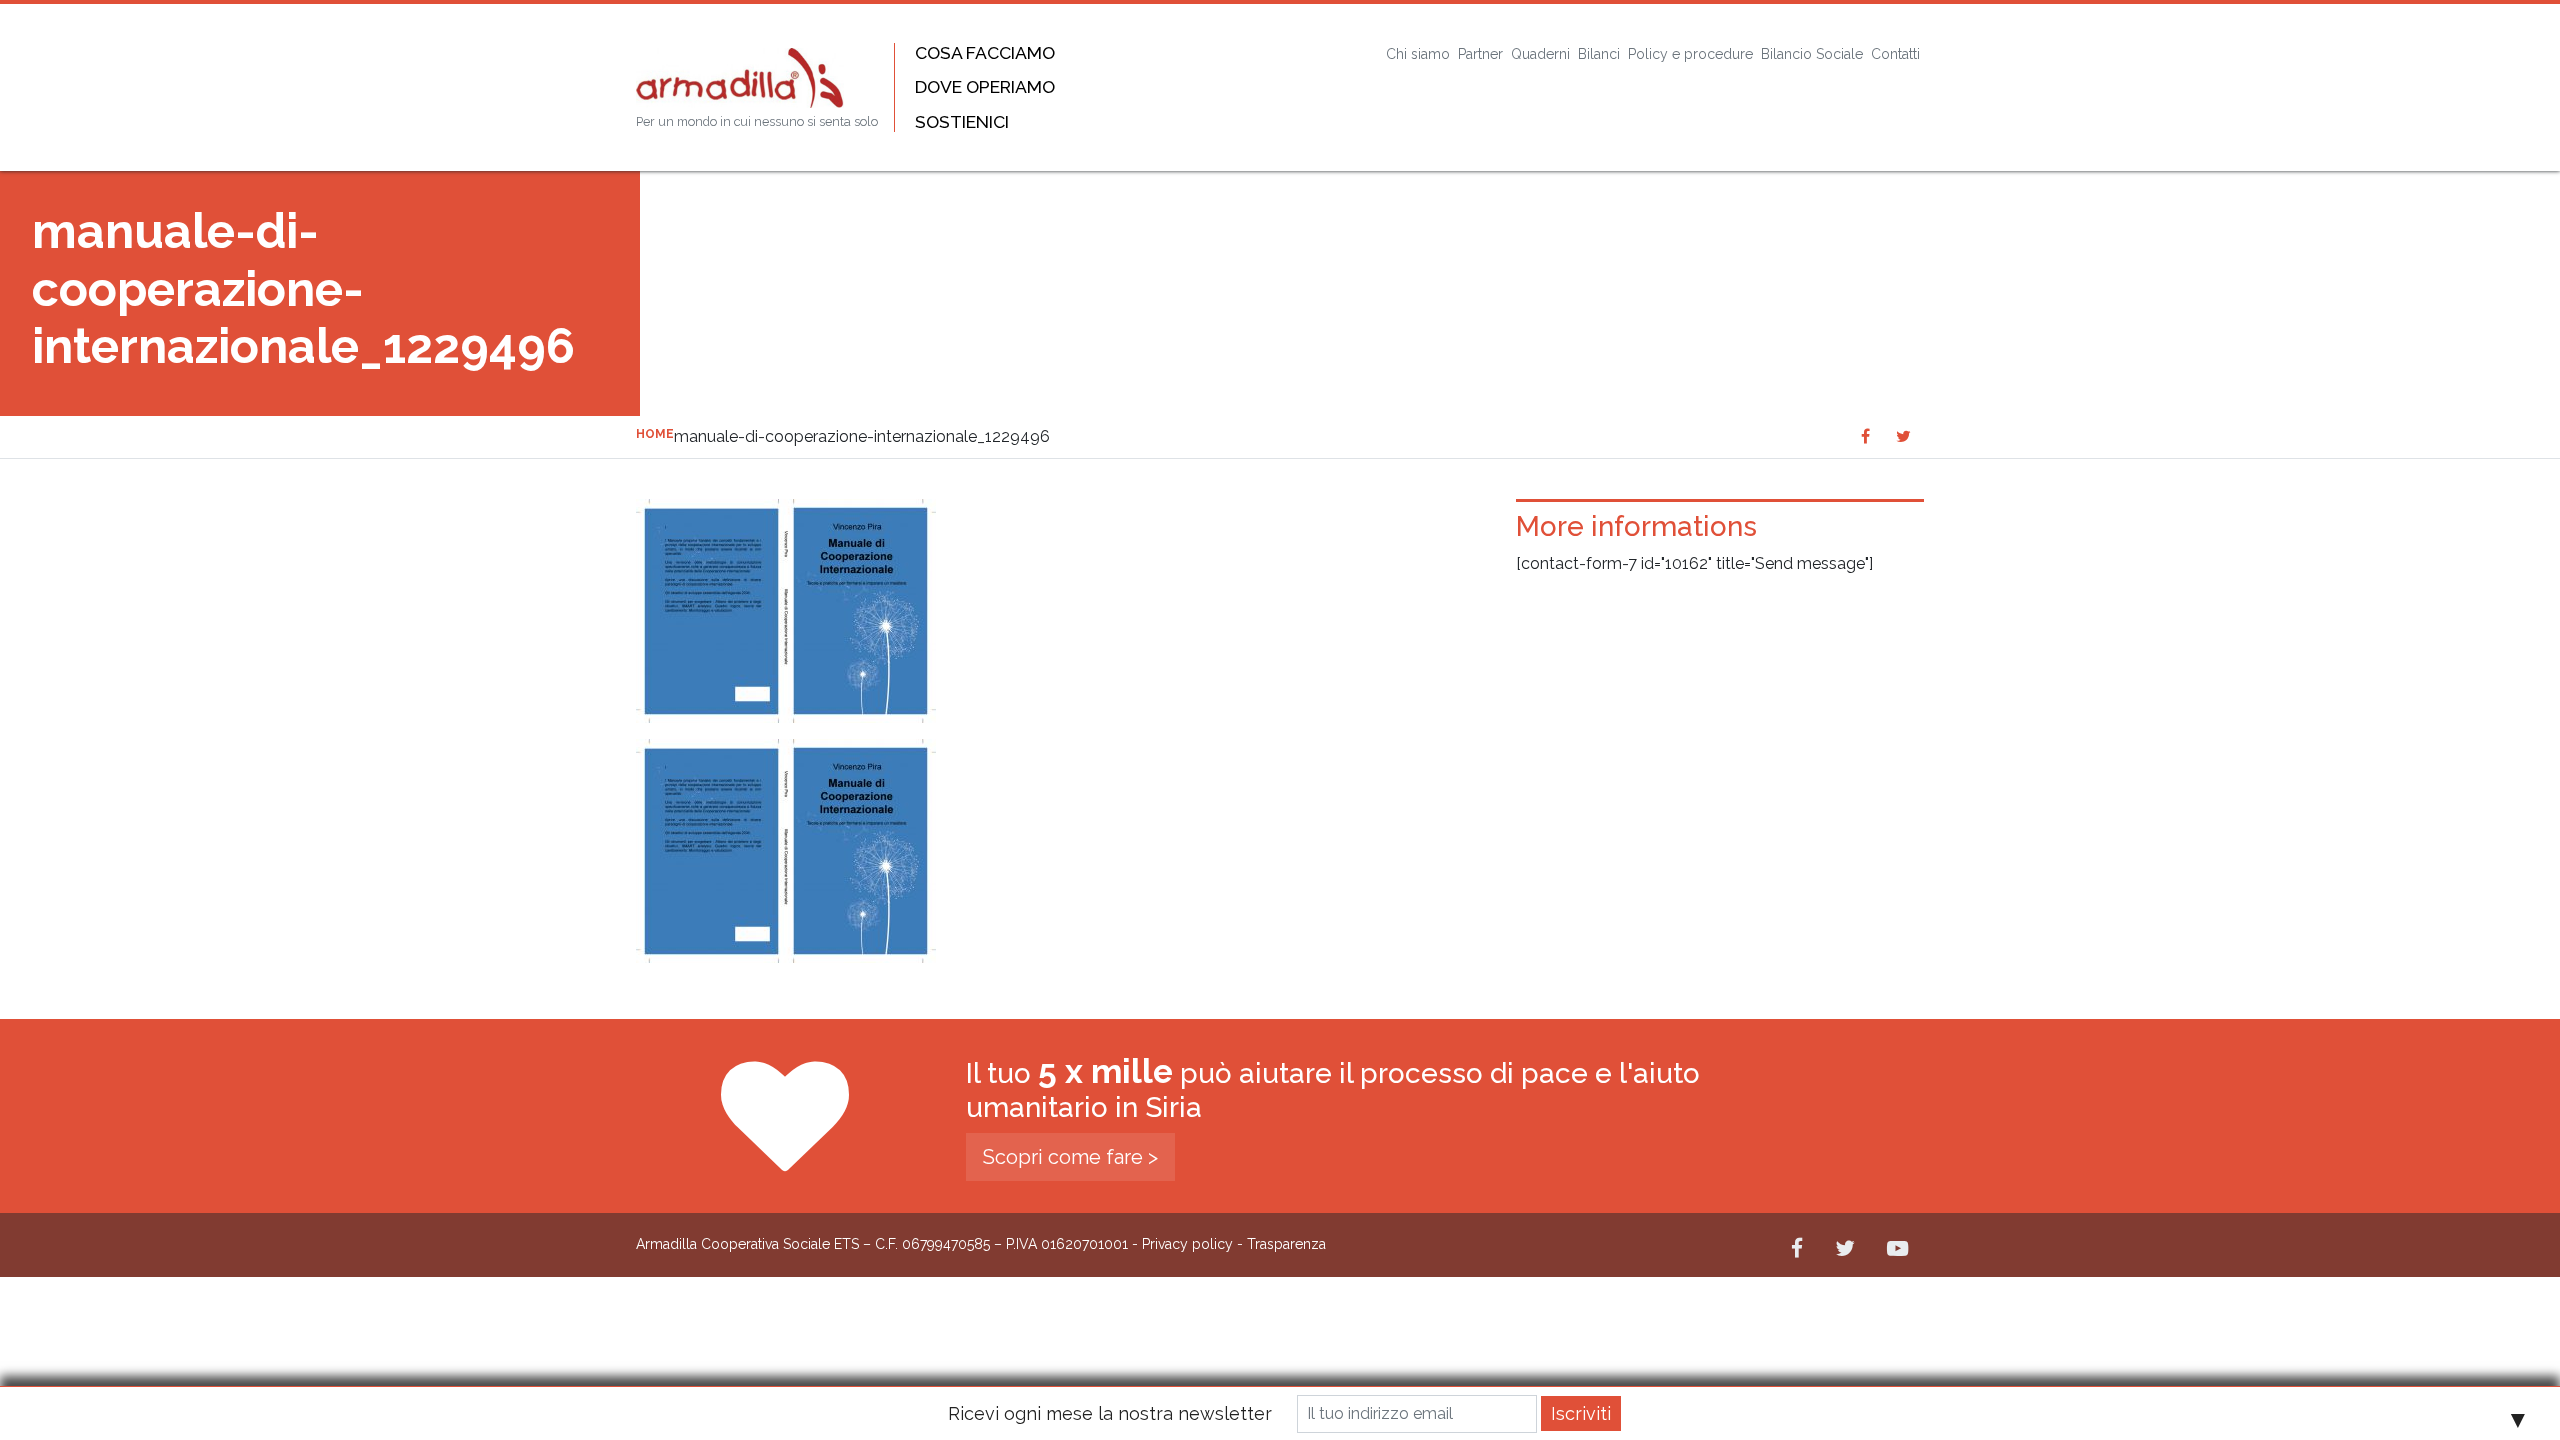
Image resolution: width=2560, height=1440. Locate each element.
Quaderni (1540, 54)
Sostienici (962, 121)
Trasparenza (1286, 1244)
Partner (1480, 54)
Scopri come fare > (1070, 1157)
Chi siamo (1418, 54)
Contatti (1895, 54)
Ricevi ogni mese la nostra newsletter (1110, 1413)
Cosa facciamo (985, 52)
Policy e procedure (1690, 54)
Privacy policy (1187, 1244)
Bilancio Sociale (1812, 54)
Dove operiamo (985, 86)
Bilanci (1599, 54)
